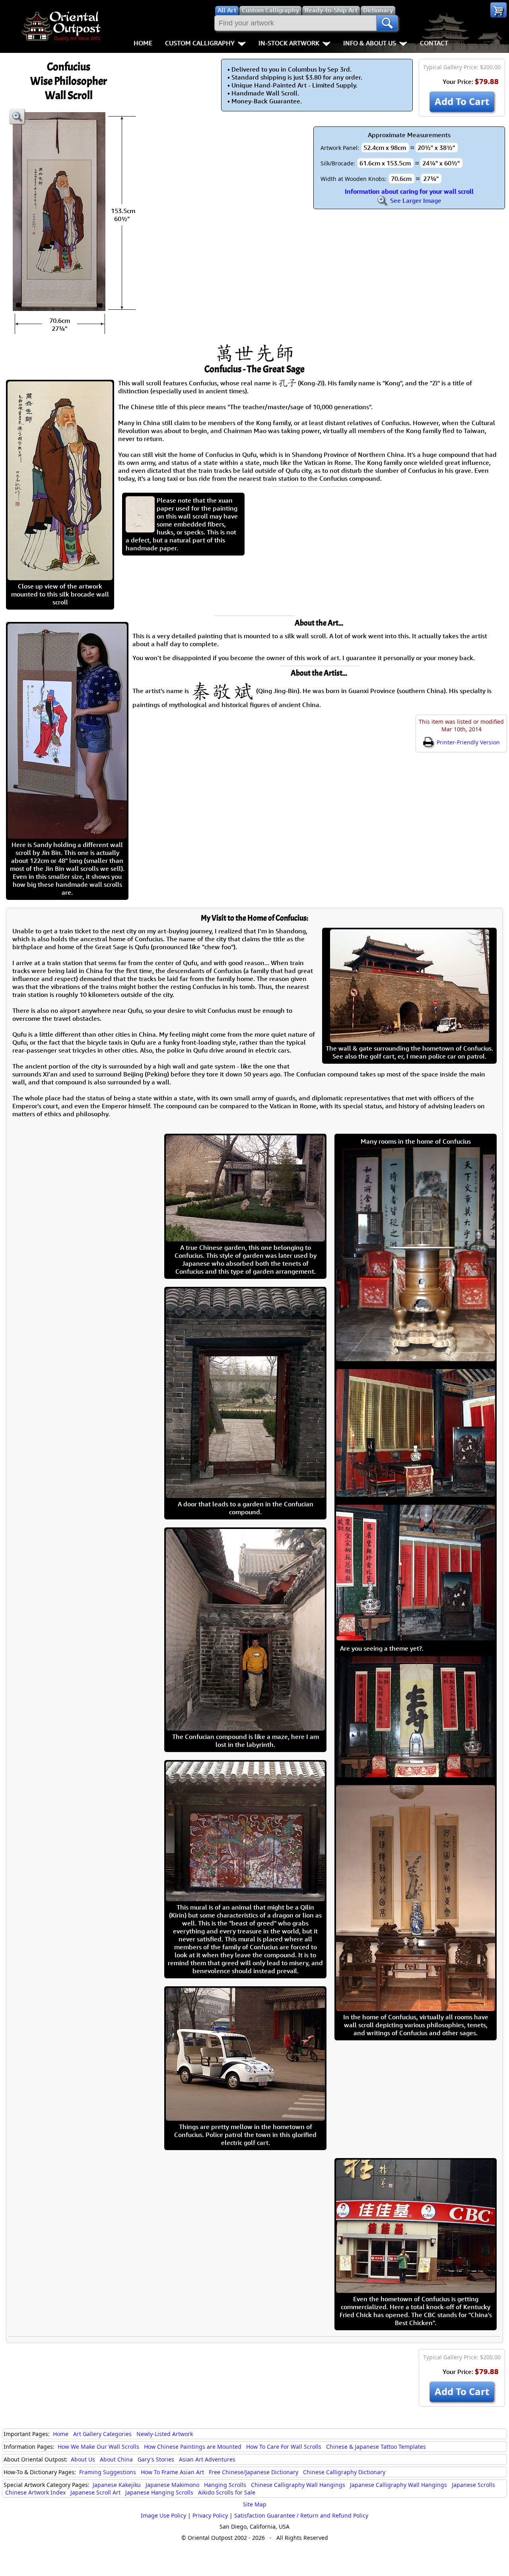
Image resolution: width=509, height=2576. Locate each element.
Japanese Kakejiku (117, 2485)
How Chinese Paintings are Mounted (193, 2447)
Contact (434, 43)
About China (116, 2459)
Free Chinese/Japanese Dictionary (254, 2472)
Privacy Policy (210, 2515)
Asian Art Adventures (207, 2459)
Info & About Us (370, 43)
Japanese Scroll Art (95, 2492)
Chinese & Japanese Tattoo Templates (376, 2447)
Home (143, 43)
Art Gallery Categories (102, 2434)
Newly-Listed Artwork (165, 2434)
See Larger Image (415, 200)
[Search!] (387, 23)
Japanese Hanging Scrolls (159, 2492)
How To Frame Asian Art (172, 2472)
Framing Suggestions (108, 2472)
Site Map (255, 2504)
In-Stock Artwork (289, 43)
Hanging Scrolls (225, 2485)
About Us (83, 2459)
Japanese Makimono (172, 2485)
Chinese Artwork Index (35, 2492)
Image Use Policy (163, 2515)
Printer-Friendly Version (467, 742)
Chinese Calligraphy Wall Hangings (298, 2485)
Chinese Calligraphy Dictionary (344, 2472)
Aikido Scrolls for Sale (227, 2492)
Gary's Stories (156, 2459)
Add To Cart (462, 101)
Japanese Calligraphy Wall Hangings (398, 2485)
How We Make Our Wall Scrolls (98, 2447)
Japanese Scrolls (473, 2485)
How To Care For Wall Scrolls (284, 2447)
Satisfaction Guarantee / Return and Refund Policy (301, 2515)
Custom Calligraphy (200, 43)
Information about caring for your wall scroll (409, 191)
